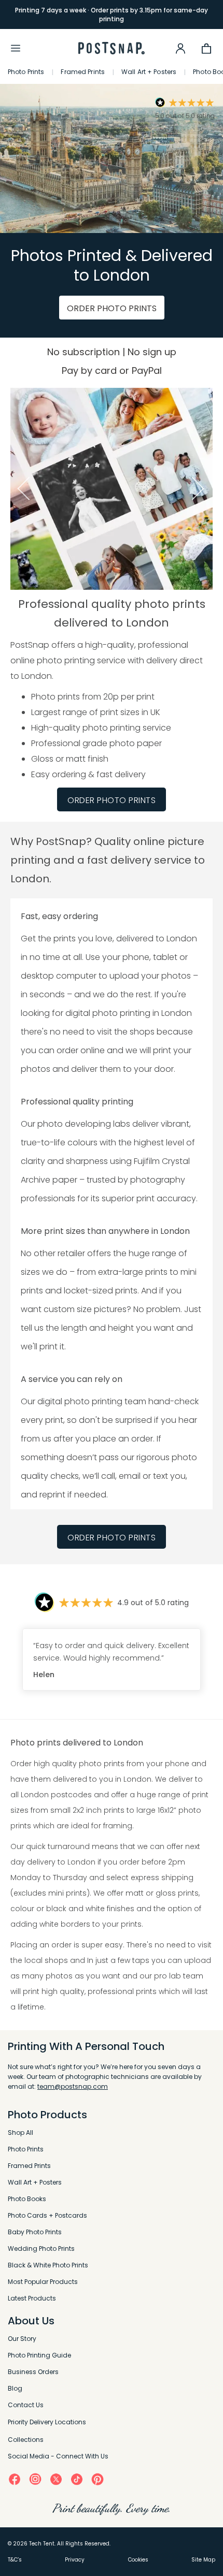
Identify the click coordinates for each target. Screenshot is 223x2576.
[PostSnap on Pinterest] (97, 2479)
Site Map (203, 2560)
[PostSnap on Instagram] (35, 2479)
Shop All (20, 2133)
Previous (22, 489)
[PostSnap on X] (56, 2479)
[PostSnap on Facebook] (15, 2479)
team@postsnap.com (73, 2086)
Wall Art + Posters (149, 72)
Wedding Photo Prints (41, 2248)
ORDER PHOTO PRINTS (112, 308)
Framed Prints (83, 72)
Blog (15, 2388)
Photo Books (27, 2199)
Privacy (75, 2560)
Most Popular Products (43, 2282)
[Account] (180, 48)
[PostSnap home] (112, 48)
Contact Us (26, 2405)
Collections (26, 2440)
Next (201, 489)
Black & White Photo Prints (48, 2265)
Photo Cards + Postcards (47, 2215)
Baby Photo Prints (35, 2232)
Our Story (22, 2339)
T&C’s (15, 2560)
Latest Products (32, 2298)
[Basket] (206, 48)
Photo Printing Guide (39, 2355)
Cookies (138, 2560)
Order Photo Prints (112, 1538)
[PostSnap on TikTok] (77, 2479)
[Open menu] (16, 48)
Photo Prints (26, 72)
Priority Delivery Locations (47, 2422)
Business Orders (33, 2372)
